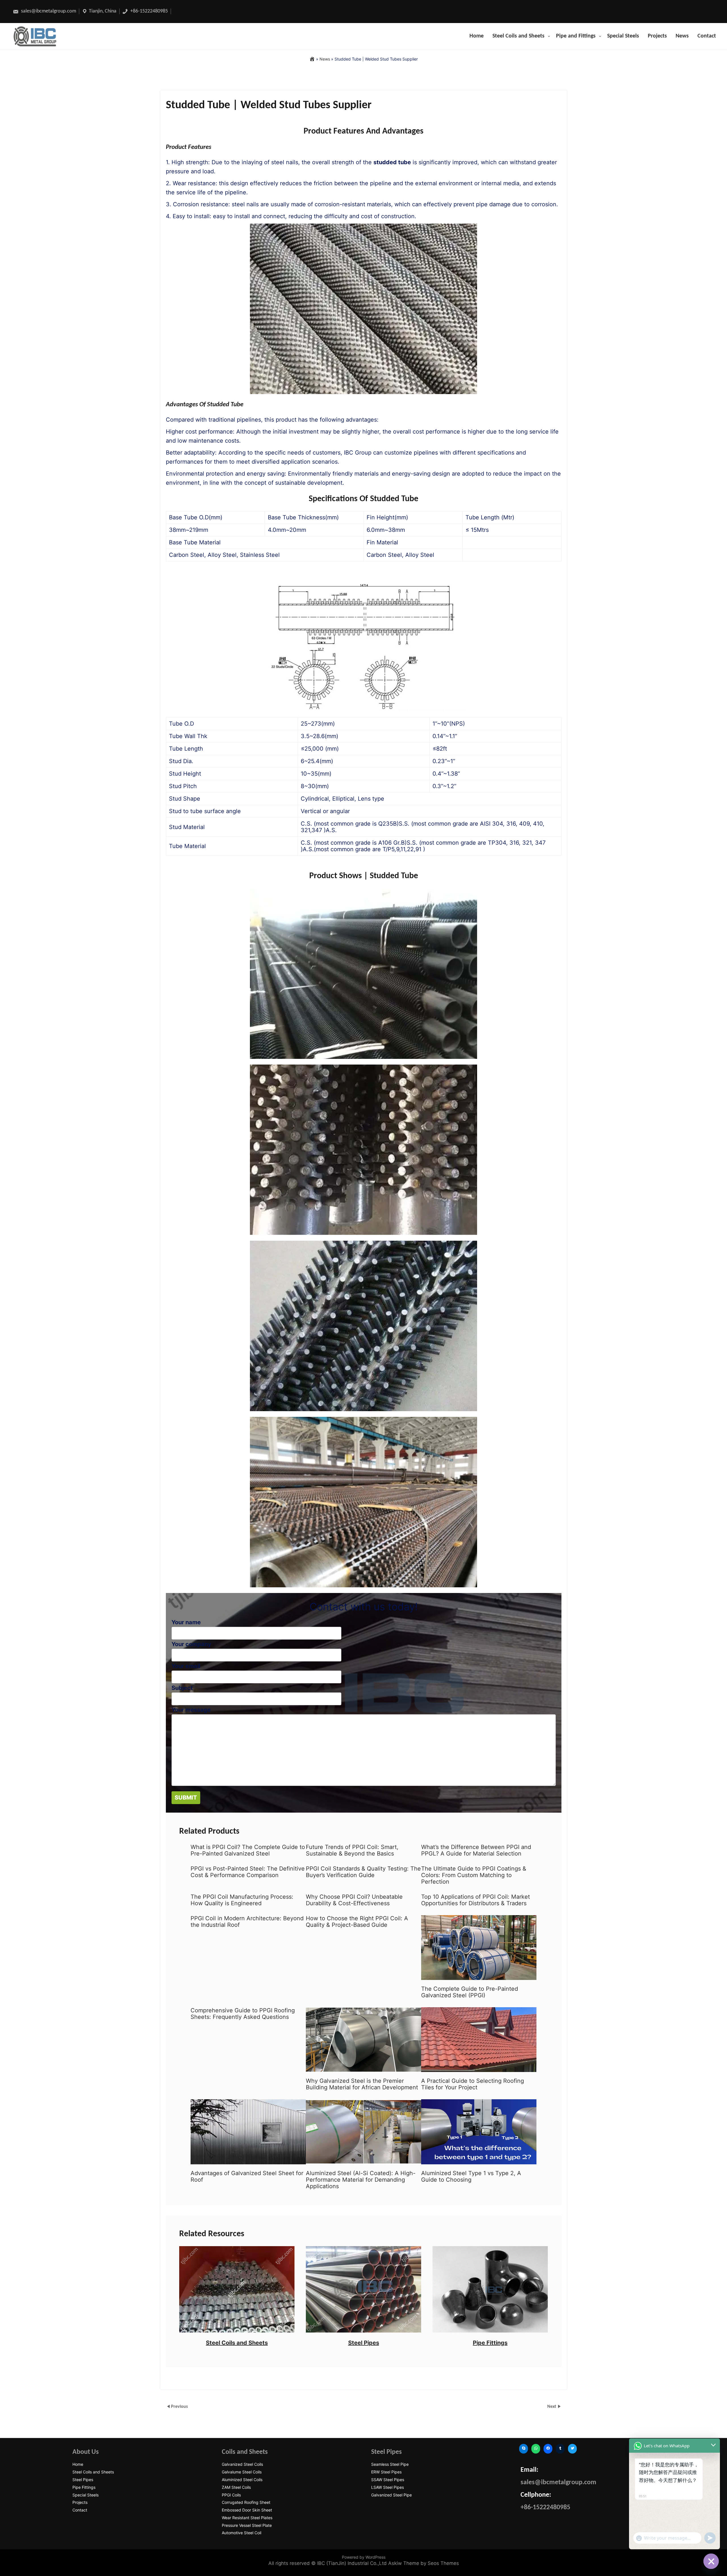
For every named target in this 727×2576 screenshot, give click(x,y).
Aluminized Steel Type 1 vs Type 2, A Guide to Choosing (471, 2177)
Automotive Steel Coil (242, 2533)
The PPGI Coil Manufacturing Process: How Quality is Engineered (242, 1900)
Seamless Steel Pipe (390, 2464)
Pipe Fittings (490, 2343)
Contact (707, 36)
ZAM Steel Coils (236, 2487)
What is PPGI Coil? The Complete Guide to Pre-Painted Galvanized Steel (248, 1850)
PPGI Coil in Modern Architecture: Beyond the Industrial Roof (247, 1922)
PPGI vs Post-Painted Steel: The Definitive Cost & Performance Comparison (248, 1872)
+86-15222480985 (149, 11)
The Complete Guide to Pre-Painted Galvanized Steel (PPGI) (470, 1992)
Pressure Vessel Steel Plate (247, 2525)
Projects (657, 36)
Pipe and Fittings (576, 36)
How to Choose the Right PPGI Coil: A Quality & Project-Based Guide (357, 1922)
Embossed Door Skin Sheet (247, 2510)
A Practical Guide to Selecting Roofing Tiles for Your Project (473, 2084)
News (682, 36)
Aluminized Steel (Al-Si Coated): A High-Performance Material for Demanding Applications (361, 2180)
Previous (179, 2407)
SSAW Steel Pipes (388, 2480)
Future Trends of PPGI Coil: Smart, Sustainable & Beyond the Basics (352, 1850)
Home (477, 36)
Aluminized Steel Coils (242, 2480)
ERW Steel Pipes (386, 2472)
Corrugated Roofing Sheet (246, 2502)
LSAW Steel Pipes (387, 2487)
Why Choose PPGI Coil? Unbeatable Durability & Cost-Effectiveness (354, 1900)
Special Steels (623, 36)
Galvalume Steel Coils (242, 2472)
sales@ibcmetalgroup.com (48, 11)
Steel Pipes (364, 2343)
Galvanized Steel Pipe (391, 2495)
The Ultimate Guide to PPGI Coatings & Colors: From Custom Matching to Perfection (474, 1875)
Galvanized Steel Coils (242, 2464)
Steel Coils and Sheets (518, 36)
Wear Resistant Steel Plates (247, 2518)
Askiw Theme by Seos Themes (424, 2563)
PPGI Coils (231, 2495)
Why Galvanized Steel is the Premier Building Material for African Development (362, 2084)
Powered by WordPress (364, 2557)
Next (552, 2407)
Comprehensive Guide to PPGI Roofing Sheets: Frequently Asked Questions (243, 2014)
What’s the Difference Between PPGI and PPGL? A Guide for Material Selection (476, 1850)
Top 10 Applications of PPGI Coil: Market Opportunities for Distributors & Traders (476, 1900)
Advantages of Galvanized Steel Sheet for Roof (247, 2177)
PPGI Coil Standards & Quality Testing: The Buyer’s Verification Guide (363, 1872)
